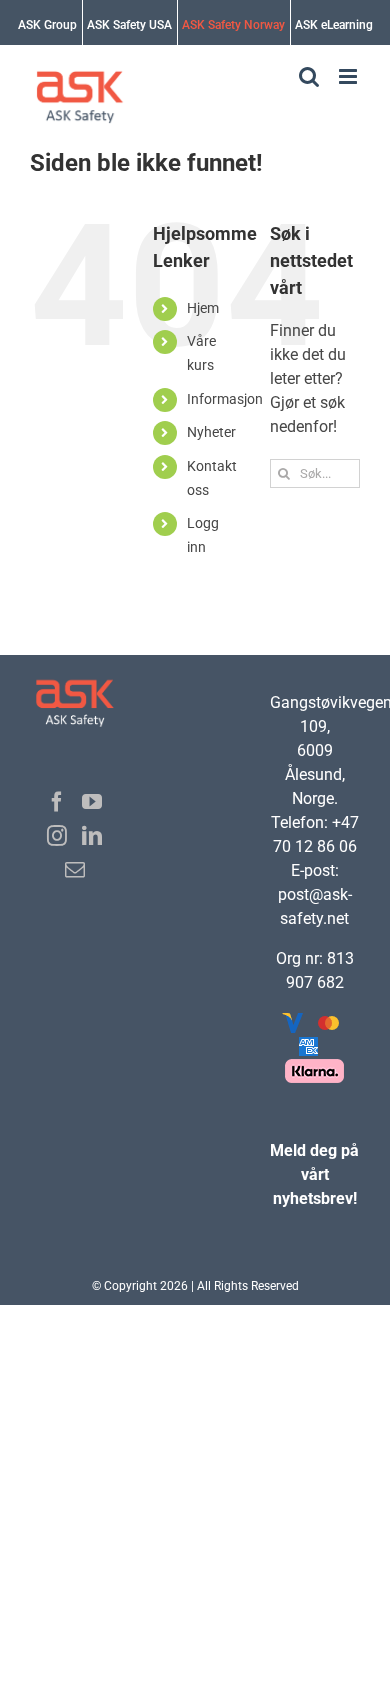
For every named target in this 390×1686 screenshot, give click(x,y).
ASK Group (47, 25)
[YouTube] (92, 802)
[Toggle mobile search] (309, 76)
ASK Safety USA (129, 25)
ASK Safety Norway (233, 25)
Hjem (203, 308)
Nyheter (211, 432)
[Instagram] (57, 836)
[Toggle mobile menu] (349, 76)
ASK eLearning (334, 25)
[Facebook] (57, 802)
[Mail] (75, 870)
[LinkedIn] (92, 836)
